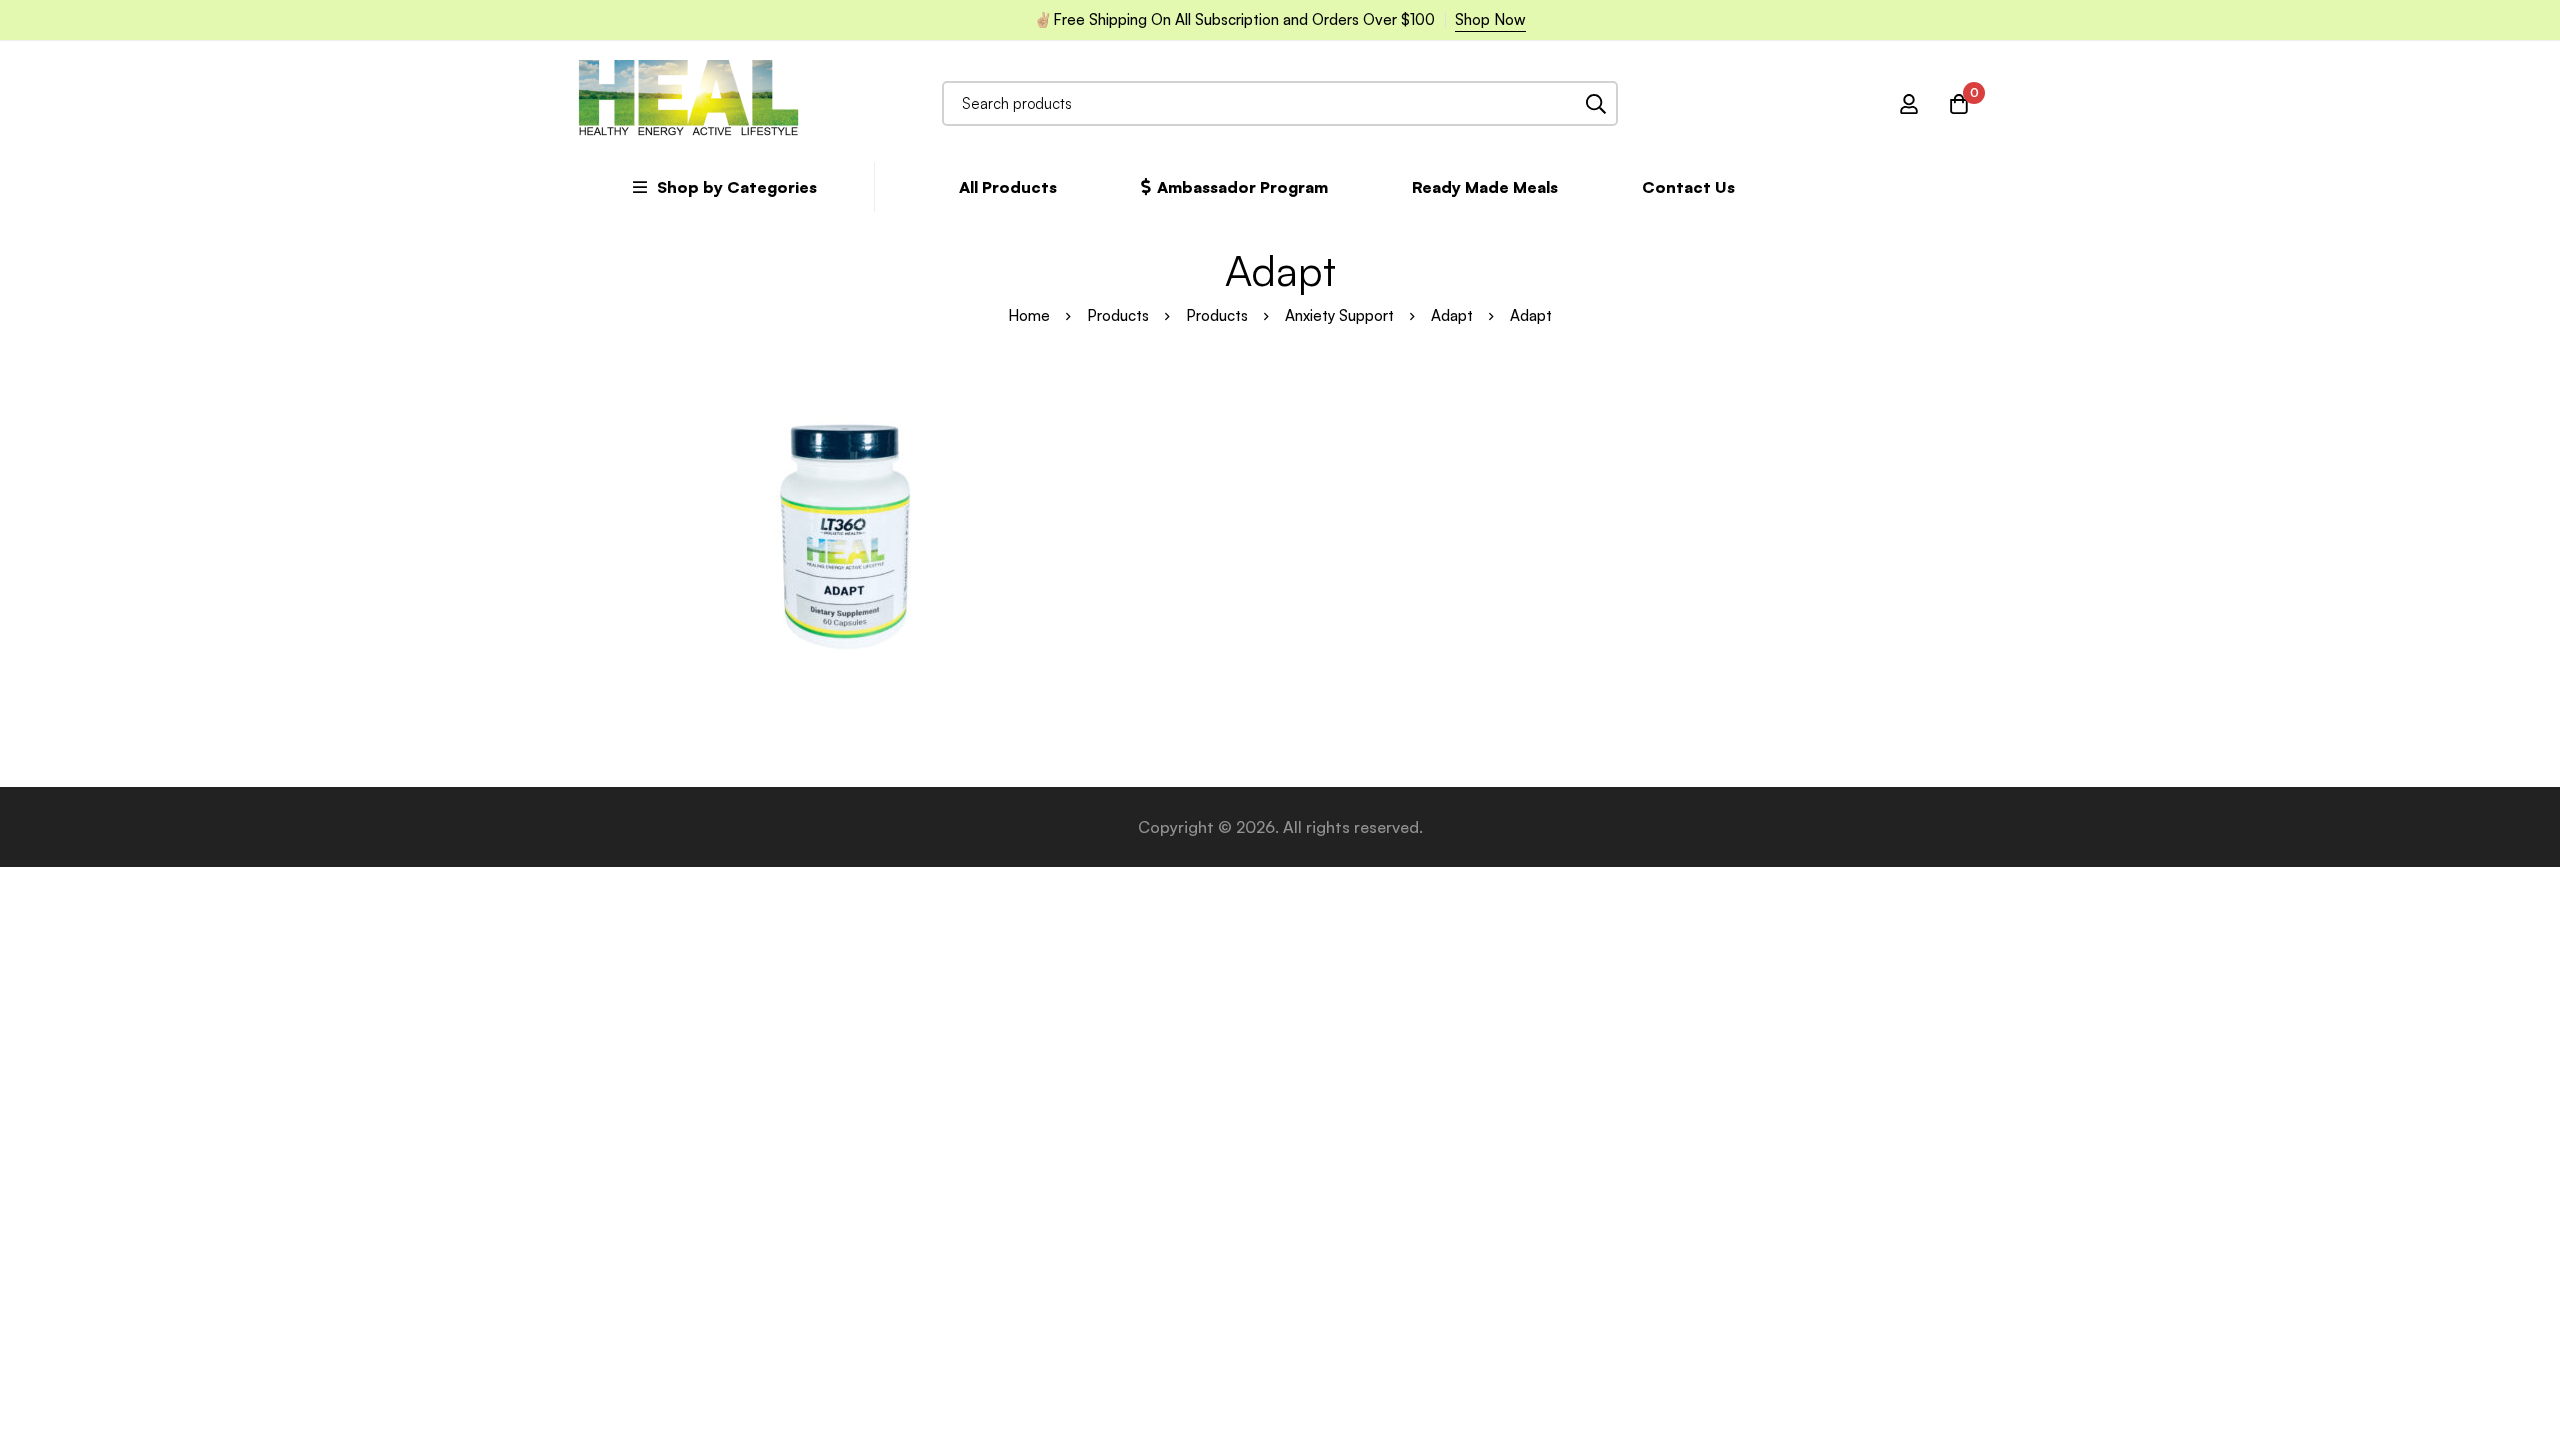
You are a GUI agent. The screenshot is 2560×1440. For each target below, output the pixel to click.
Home (1029, 315)
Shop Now (1490, 19)
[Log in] (1909, 104)
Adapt (1452, 315)
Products (1118, 315)
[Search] (1595, 103)
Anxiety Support (1339, 315)
